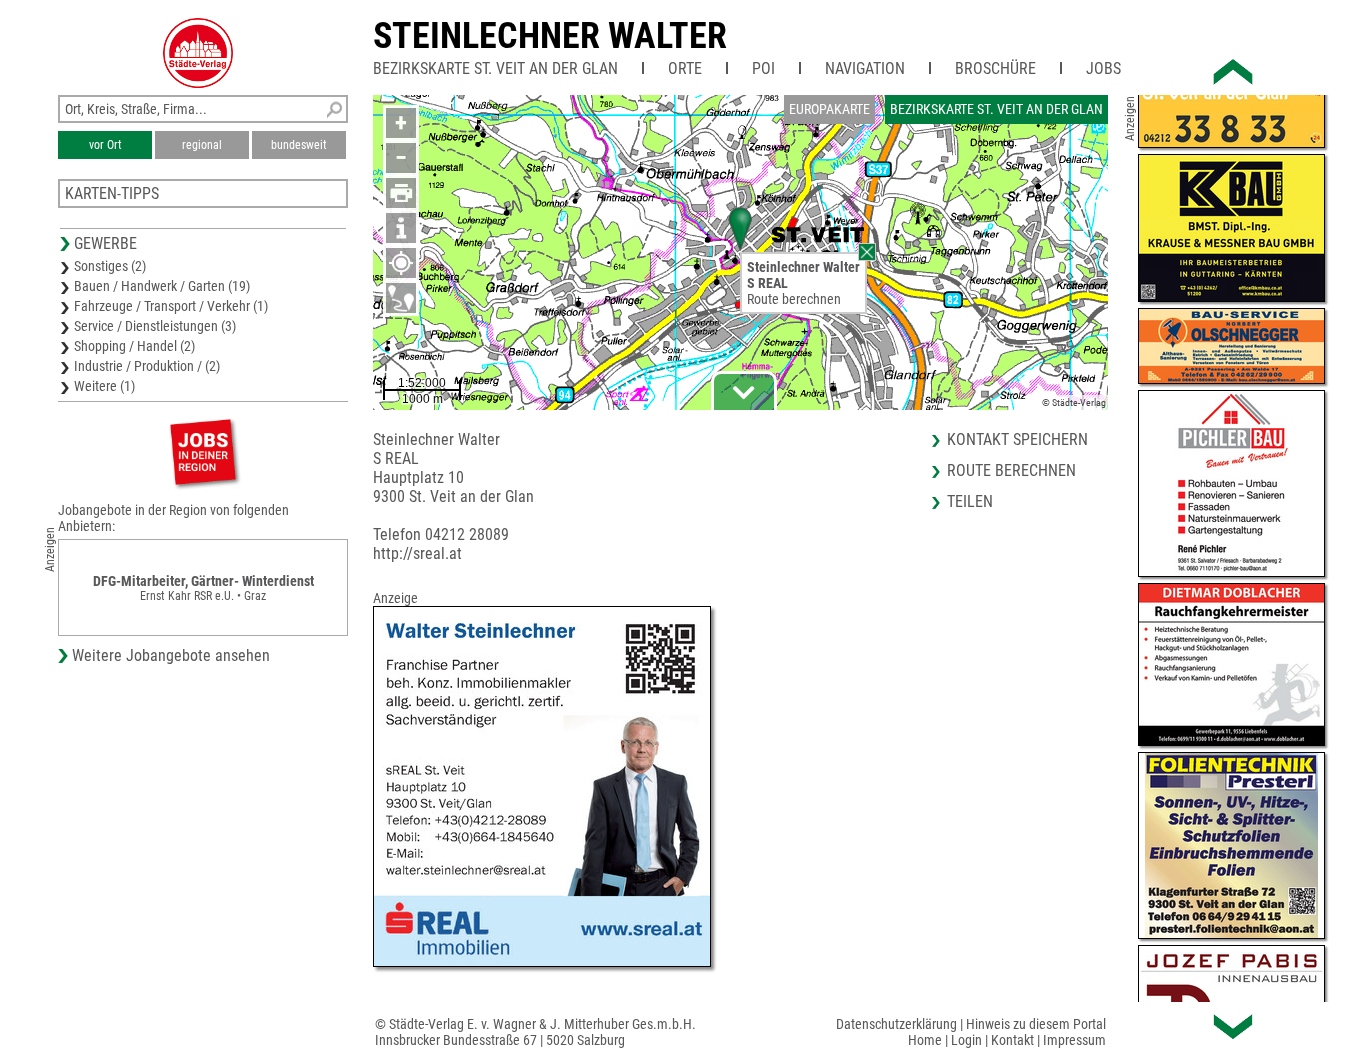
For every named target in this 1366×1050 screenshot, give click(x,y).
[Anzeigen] (203, 451)
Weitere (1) (104, 386)
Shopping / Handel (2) (134, 346)
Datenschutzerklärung (896, 1024)
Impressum (1074, 1040)
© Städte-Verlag (1074, 402)
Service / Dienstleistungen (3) (155, 326)
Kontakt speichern (1017, 439)
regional (202, 145)
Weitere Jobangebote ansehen (171, 655)
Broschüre (995, 68)
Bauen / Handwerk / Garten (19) (162, 286)
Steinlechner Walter (550, 36)
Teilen (970, 501)
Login (966, 1040)
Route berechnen (794, 299)
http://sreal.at (417, 553)
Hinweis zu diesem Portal (1036, 1024)
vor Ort (105, 145)
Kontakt (1012, 1040)
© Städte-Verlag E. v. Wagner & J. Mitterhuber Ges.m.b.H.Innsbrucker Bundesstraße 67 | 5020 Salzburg (535, 1032)
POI (763, 68)
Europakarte (829, 109)
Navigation (865, 68)
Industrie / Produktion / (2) (147, 366)
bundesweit (299, 145)
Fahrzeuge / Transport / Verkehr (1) (171, 306)
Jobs (1103, 68)
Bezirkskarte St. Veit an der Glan (495, 68)
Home (925, 1040)
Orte (685, 68)
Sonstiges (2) (110, 266)
